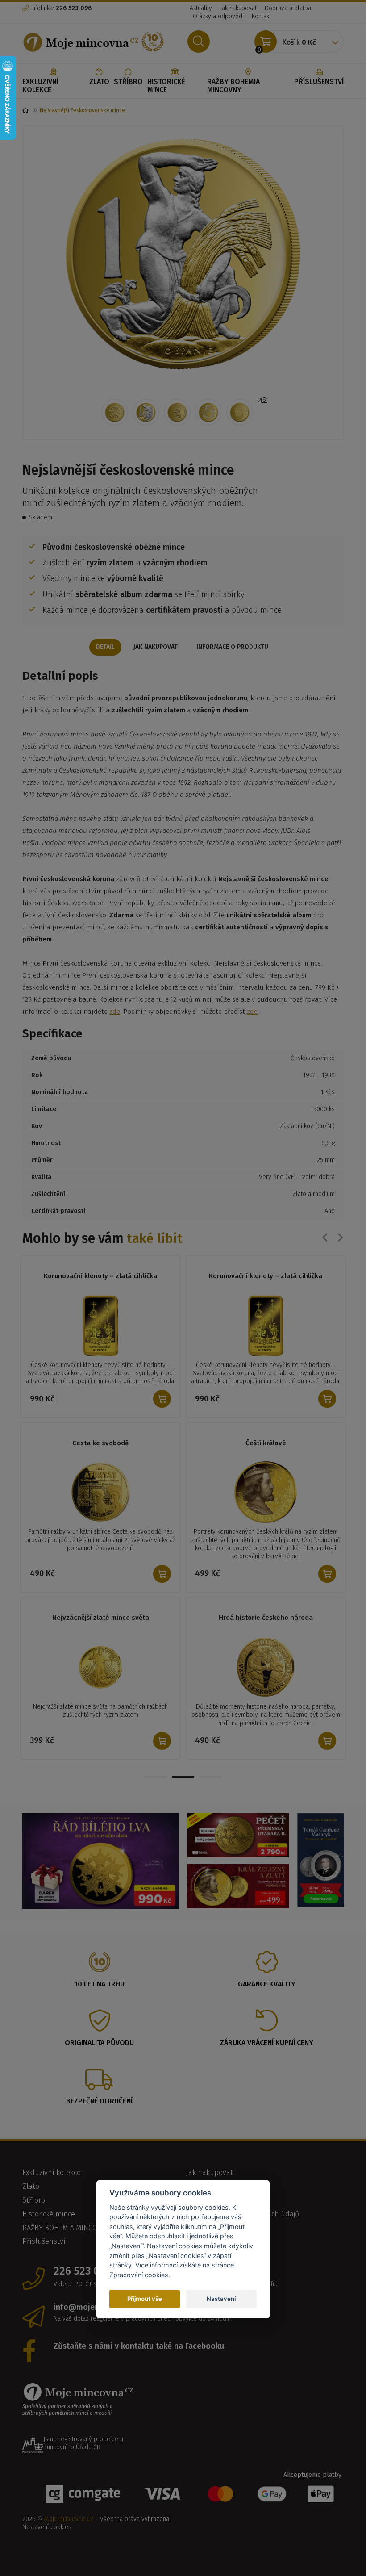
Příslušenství (319, 82)
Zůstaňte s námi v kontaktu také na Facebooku (139, 2362)
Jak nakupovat (238, 8)
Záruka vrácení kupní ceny (267, 2059)
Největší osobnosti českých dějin (100, 1276)
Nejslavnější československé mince (266, 1276)
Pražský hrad (266, 1634)
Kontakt (261, 16)
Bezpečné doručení (99, 2117)
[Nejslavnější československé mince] (183, 254)
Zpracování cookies (139, 2275)
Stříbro (128, 82)
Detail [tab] (105, 647)
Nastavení (221, 2299)
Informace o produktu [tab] (232, 647)
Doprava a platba (288, 8)
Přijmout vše (145, 2299)
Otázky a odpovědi (218, 16)
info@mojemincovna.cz (97, 2323)
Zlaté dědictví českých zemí (266, 1443)
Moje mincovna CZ (69, 2535)
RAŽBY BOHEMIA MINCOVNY (233, 86)
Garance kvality (267, 2000)
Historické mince (166, 86)
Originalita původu (99, 2059)
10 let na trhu (99, 2000)
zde (115, 1012)
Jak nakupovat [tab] (156, 647)
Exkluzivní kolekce (40, 86)
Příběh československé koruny (100, 1443)
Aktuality (201, 8)
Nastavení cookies (47, 2543)
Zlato (99, 82)
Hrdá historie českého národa (101, 1634)
